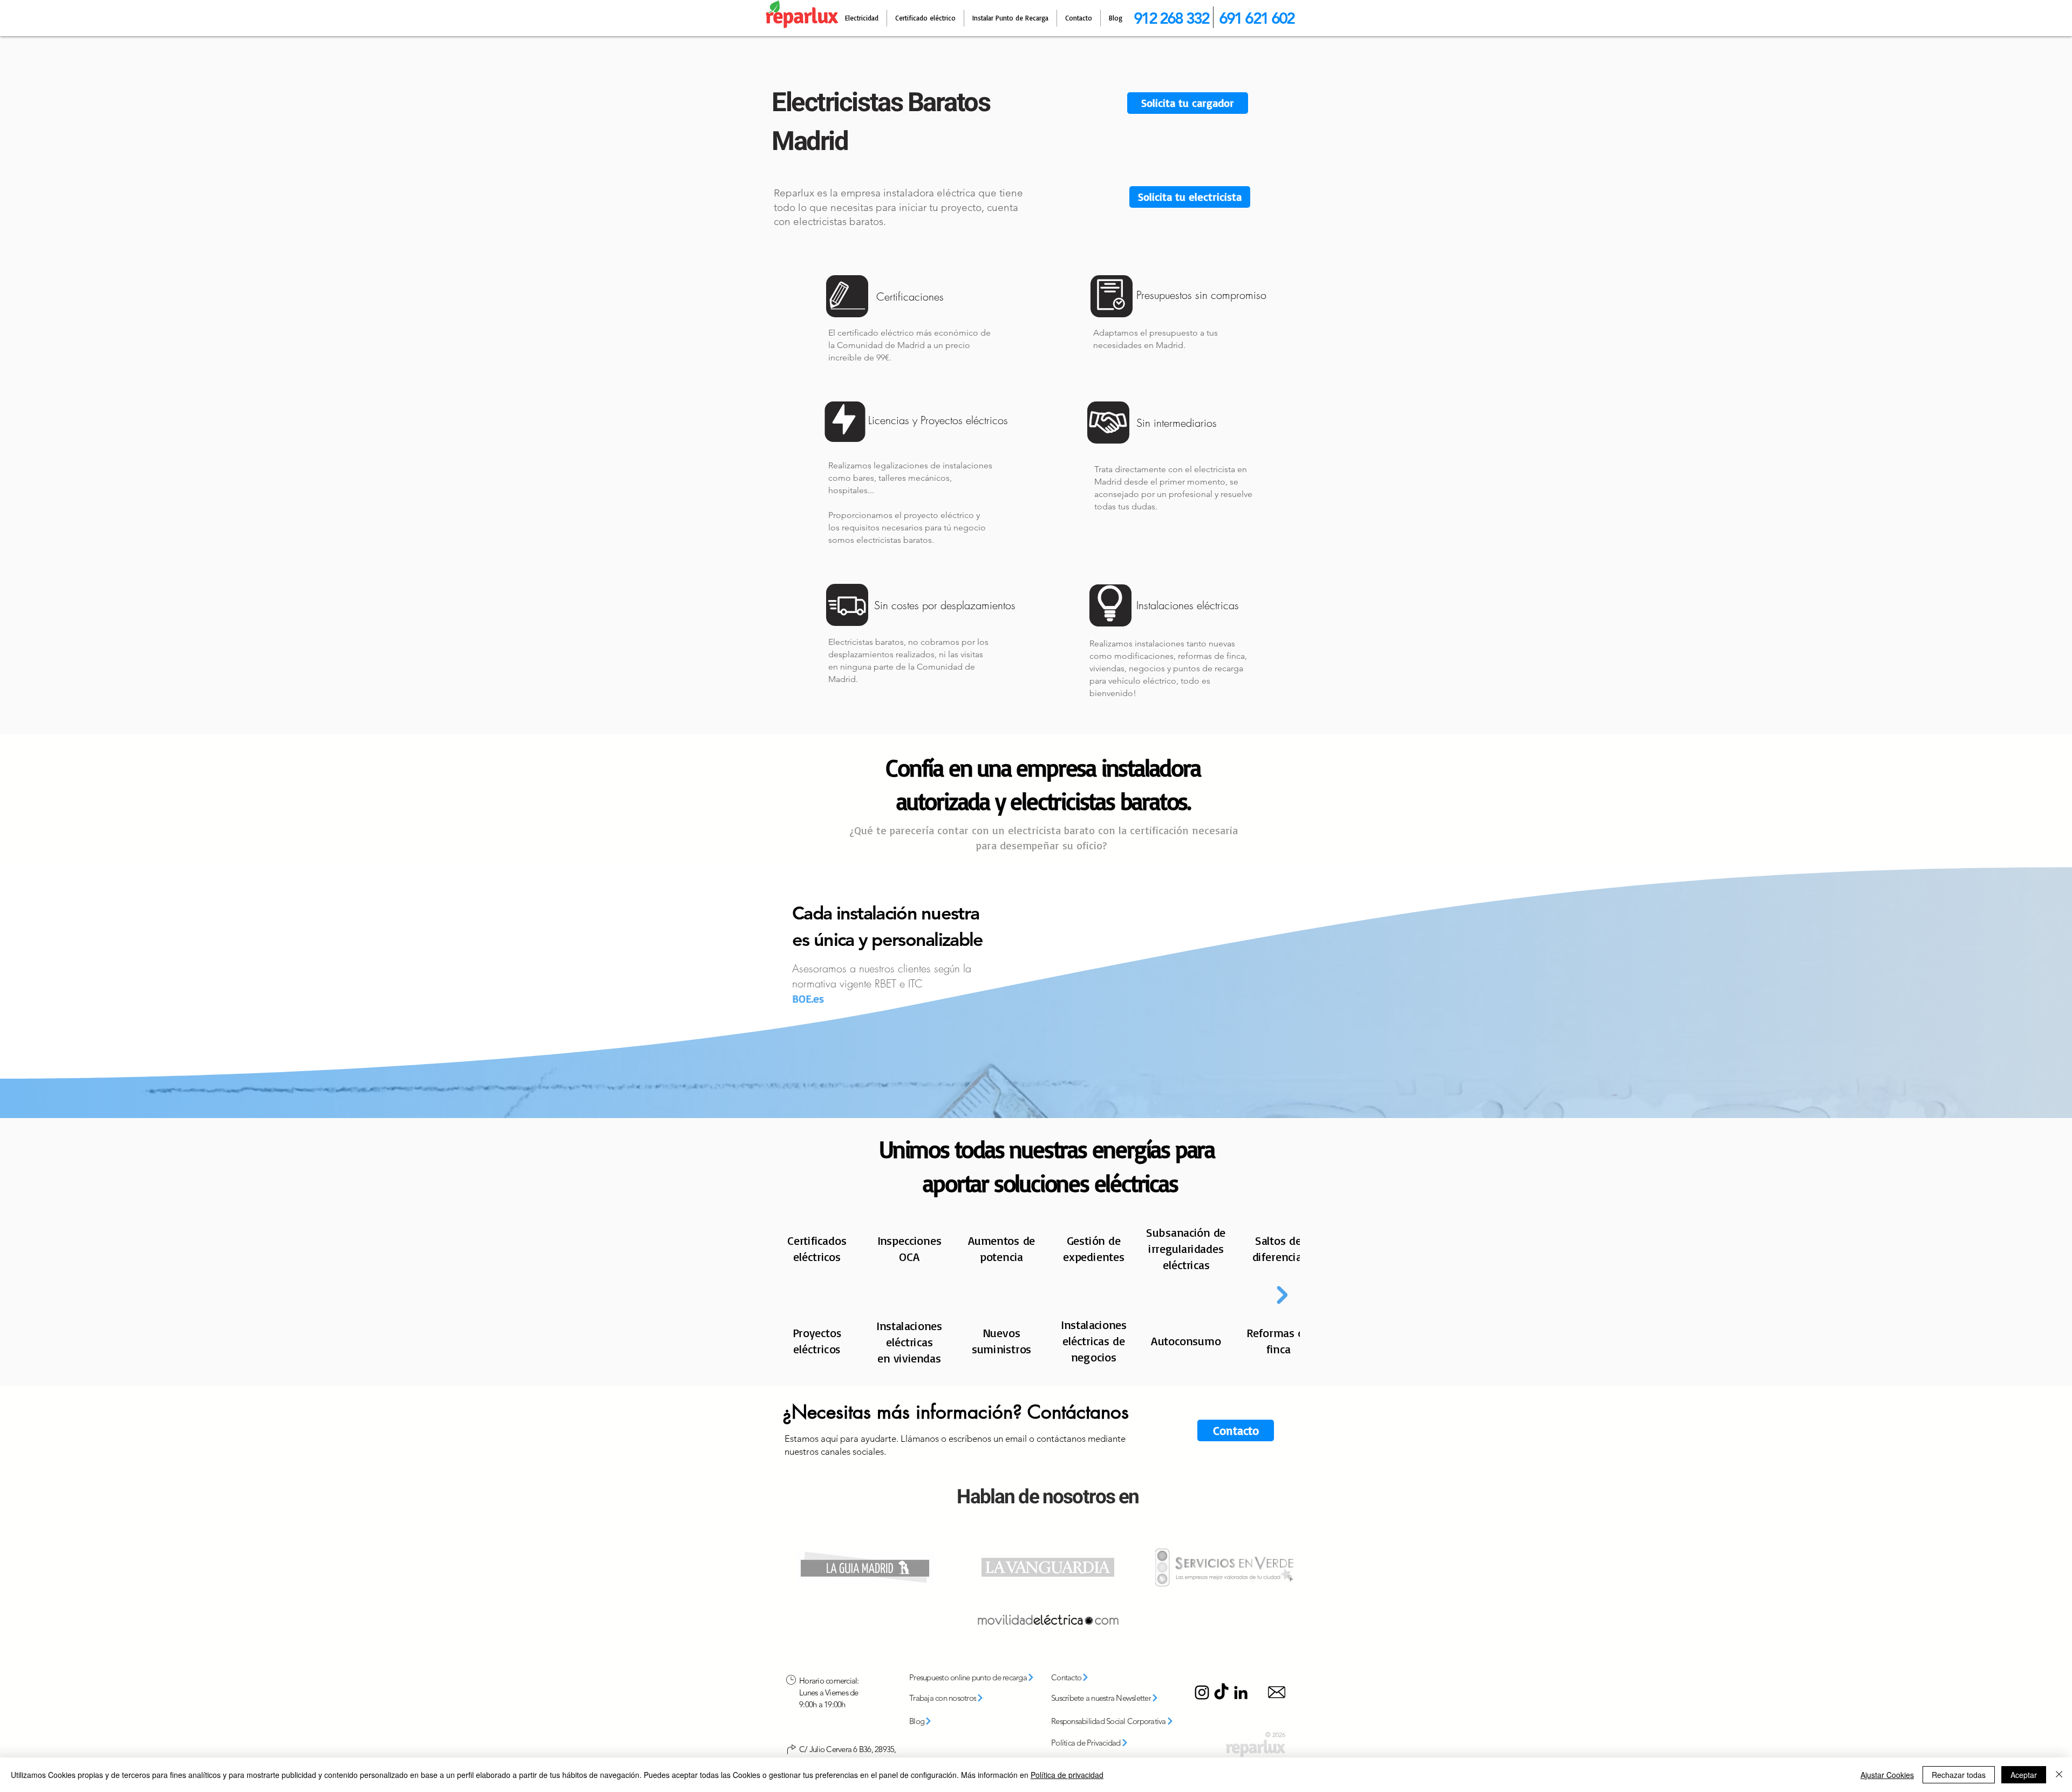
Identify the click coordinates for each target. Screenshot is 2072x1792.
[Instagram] (1202, 1692)
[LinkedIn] (1241, 1692)
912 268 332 (1171, 18)
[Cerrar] (2059, 1775)
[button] (1190, 197)
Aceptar (2024, 1775)
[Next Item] (1282, 1295)
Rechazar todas (1959, 1775)
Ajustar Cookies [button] (1887, 1775)
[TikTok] (1221, 1692)
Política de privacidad (1067, 1775)
